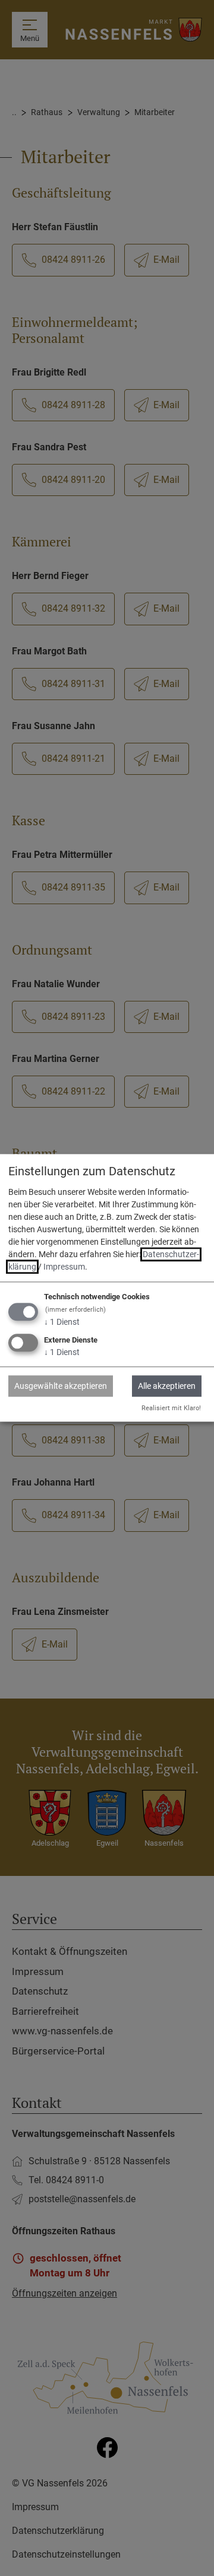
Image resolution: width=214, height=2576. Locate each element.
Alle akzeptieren (167, 1386)
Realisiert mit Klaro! (171, 1408)
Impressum (64, 1267)
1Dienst (62, 1322)
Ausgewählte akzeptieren (61, 1386)
